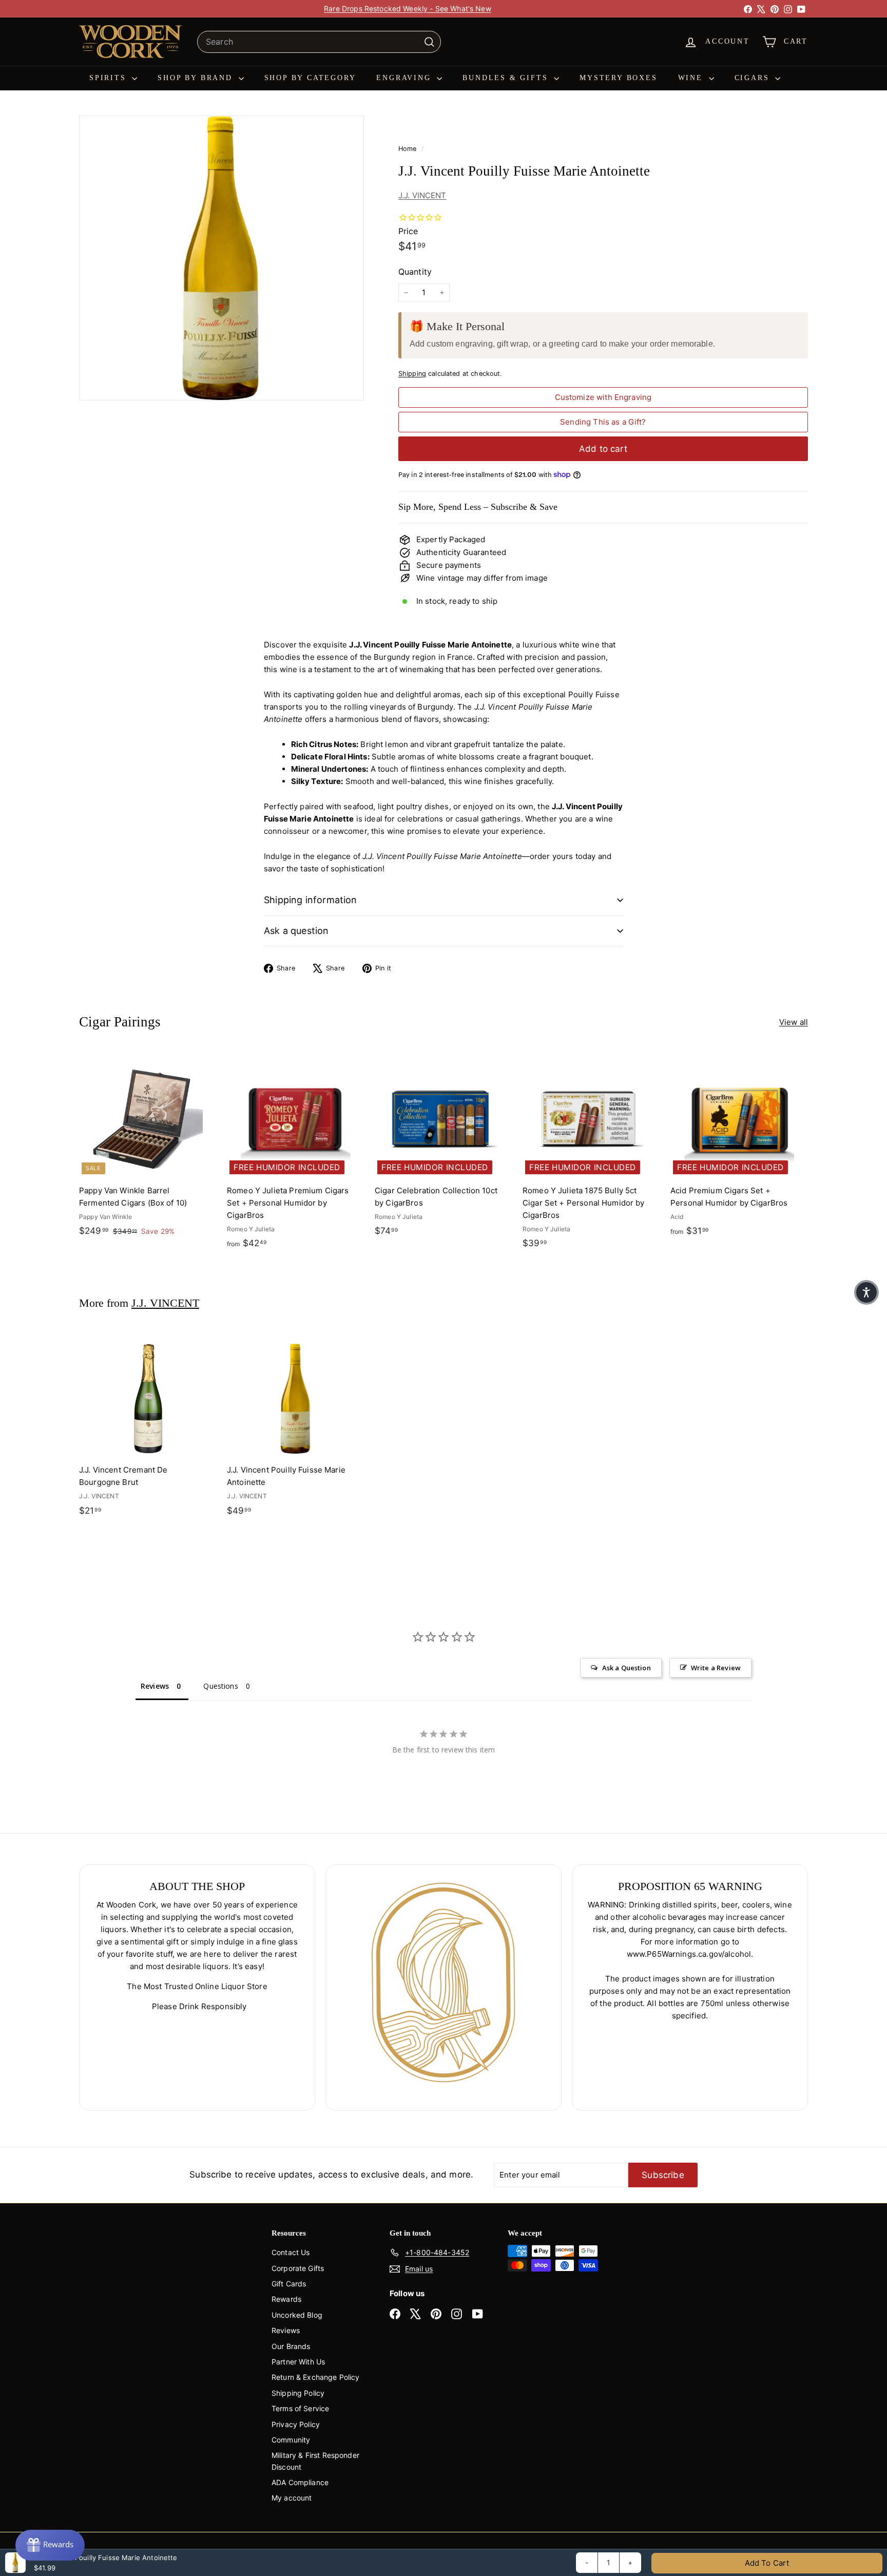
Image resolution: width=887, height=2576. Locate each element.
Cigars (754, 78)
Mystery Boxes (618, 78)
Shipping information (311, 900)
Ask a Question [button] (626, 1668)
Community (291, 2440)
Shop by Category (310, 78)
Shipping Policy (298, 2393)
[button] (866, 1292)
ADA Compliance (300, 2482)
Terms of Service (300, 2408)
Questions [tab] (220, 1686)
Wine (692, 78)
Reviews (286, 2330)
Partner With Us (298, 2362)
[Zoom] (221, 258)
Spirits (109, 78)
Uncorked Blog (297, 2315)
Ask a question (296, 931)
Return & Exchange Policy (316, 2377)
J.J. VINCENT (422, 195)
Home (409, 149)
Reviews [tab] (155, 1686)
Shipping (412, 374)
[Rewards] (50, 2545)
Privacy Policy (296, 2424)
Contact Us (291, 2252)
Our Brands (291, 2346)
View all (794, 1022)
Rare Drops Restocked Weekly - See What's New (408, 8)
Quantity (415, 272)
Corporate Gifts (298, 2268)
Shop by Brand (197, 78)
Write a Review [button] (716, 1668)
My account (292, 2498)
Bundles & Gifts (507, 78)
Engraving (405, 78)
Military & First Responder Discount (315, 2461)
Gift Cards (289, 2284)
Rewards (286, 2299)
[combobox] (319, 42)
